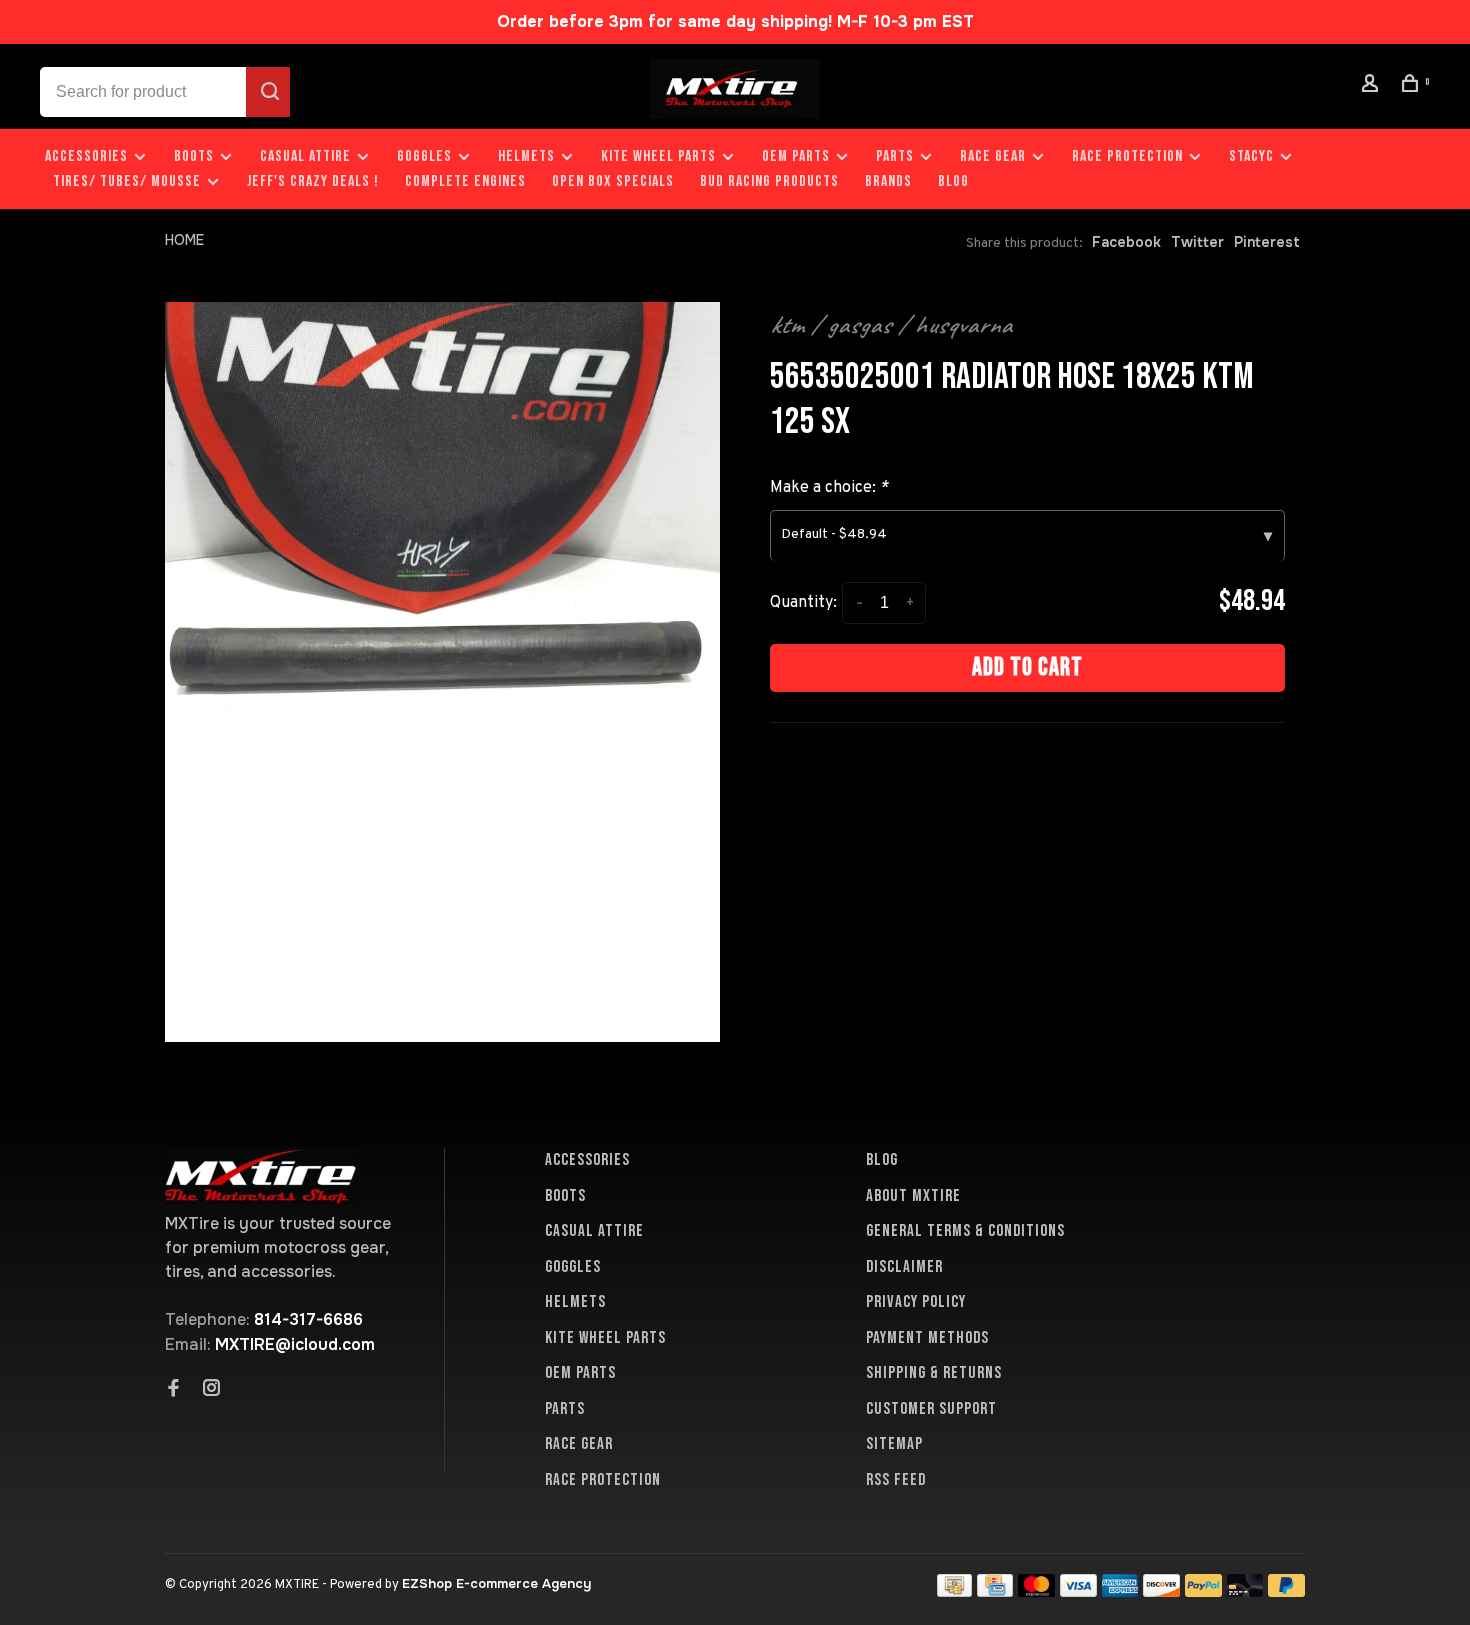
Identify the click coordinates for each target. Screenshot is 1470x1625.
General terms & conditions (965, 1231)
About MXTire (913, 1196)
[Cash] (955, 1591)
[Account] (1373, 86)
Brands (888, 181)
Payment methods (927, 1338)
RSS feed (896, 1480)
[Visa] (1078, 1591)
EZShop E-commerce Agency (496, 1583)
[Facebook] (174, 1390)
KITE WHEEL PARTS (658, 156)
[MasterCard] (1036, 1591)
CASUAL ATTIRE (305, 156)
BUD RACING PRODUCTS (769, 181)
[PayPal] (1203, 1591)
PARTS (895, 156)
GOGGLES (424, 156)
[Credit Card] (995, 1591)
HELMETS (526, 156)
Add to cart (1027, 667)
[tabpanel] (442, 672)
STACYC (1251, 156)
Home (184, 240)
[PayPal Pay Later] (1286, 1591)
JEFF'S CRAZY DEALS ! (313, 181)
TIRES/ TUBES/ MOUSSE (127, 181)
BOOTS (194, 156)
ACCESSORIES (86, 156)
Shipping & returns (934, 1373)
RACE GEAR (993, 156)
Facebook (1126, 242)
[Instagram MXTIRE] (212, 1390)
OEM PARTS (796, 156)
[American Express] (1120, 1591)
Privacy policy (916, 1302)
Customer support (931, 1409)
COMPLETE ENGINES (465, 181)
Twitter (1197, 242)
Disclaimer (904, 1267)
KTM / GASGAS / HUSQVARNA (891, 325)
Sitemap (894, 1444)
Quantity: (803, 603)
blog (953, 181)
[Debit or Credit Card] (1245, 1591)
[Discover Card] (1161, 1591)
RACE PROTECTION (1127, 156)
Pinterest (1267, 242)
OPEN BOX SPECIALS (613, 181)
